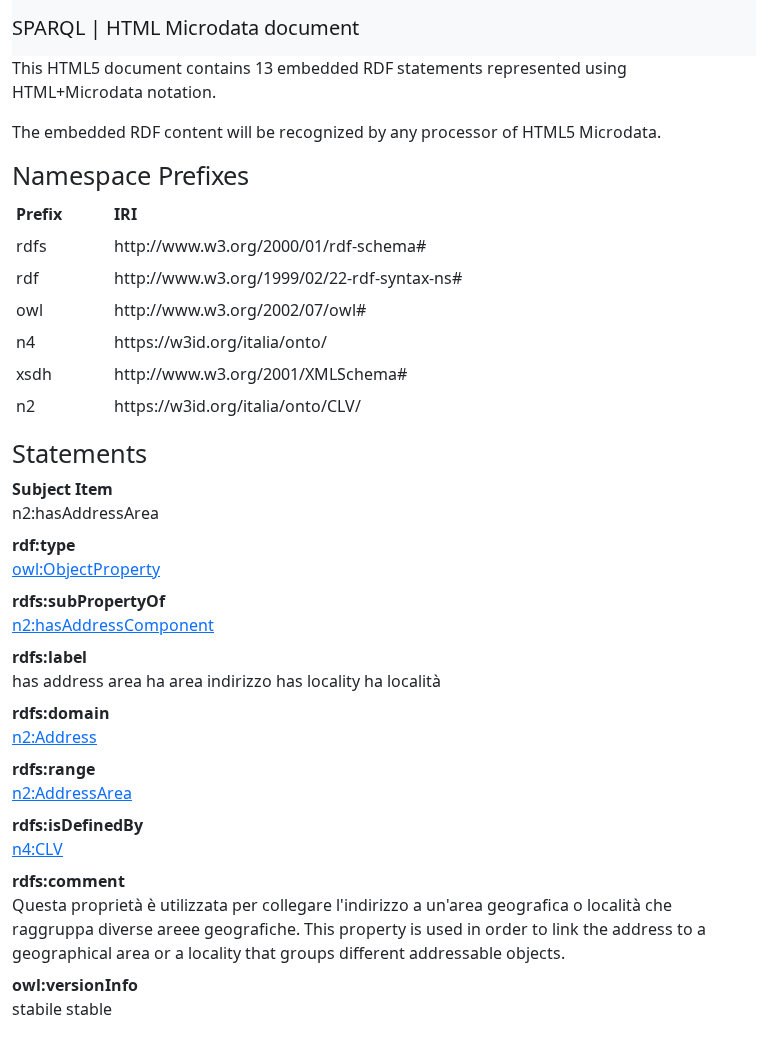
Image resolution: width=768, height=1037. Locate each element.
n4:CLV (37, 849)
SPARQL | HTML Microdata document (185, 27)
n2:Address (54, 737)
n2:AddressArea (72, 793)
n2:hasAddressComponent (113, 625)
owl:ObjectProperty (86, 569)
